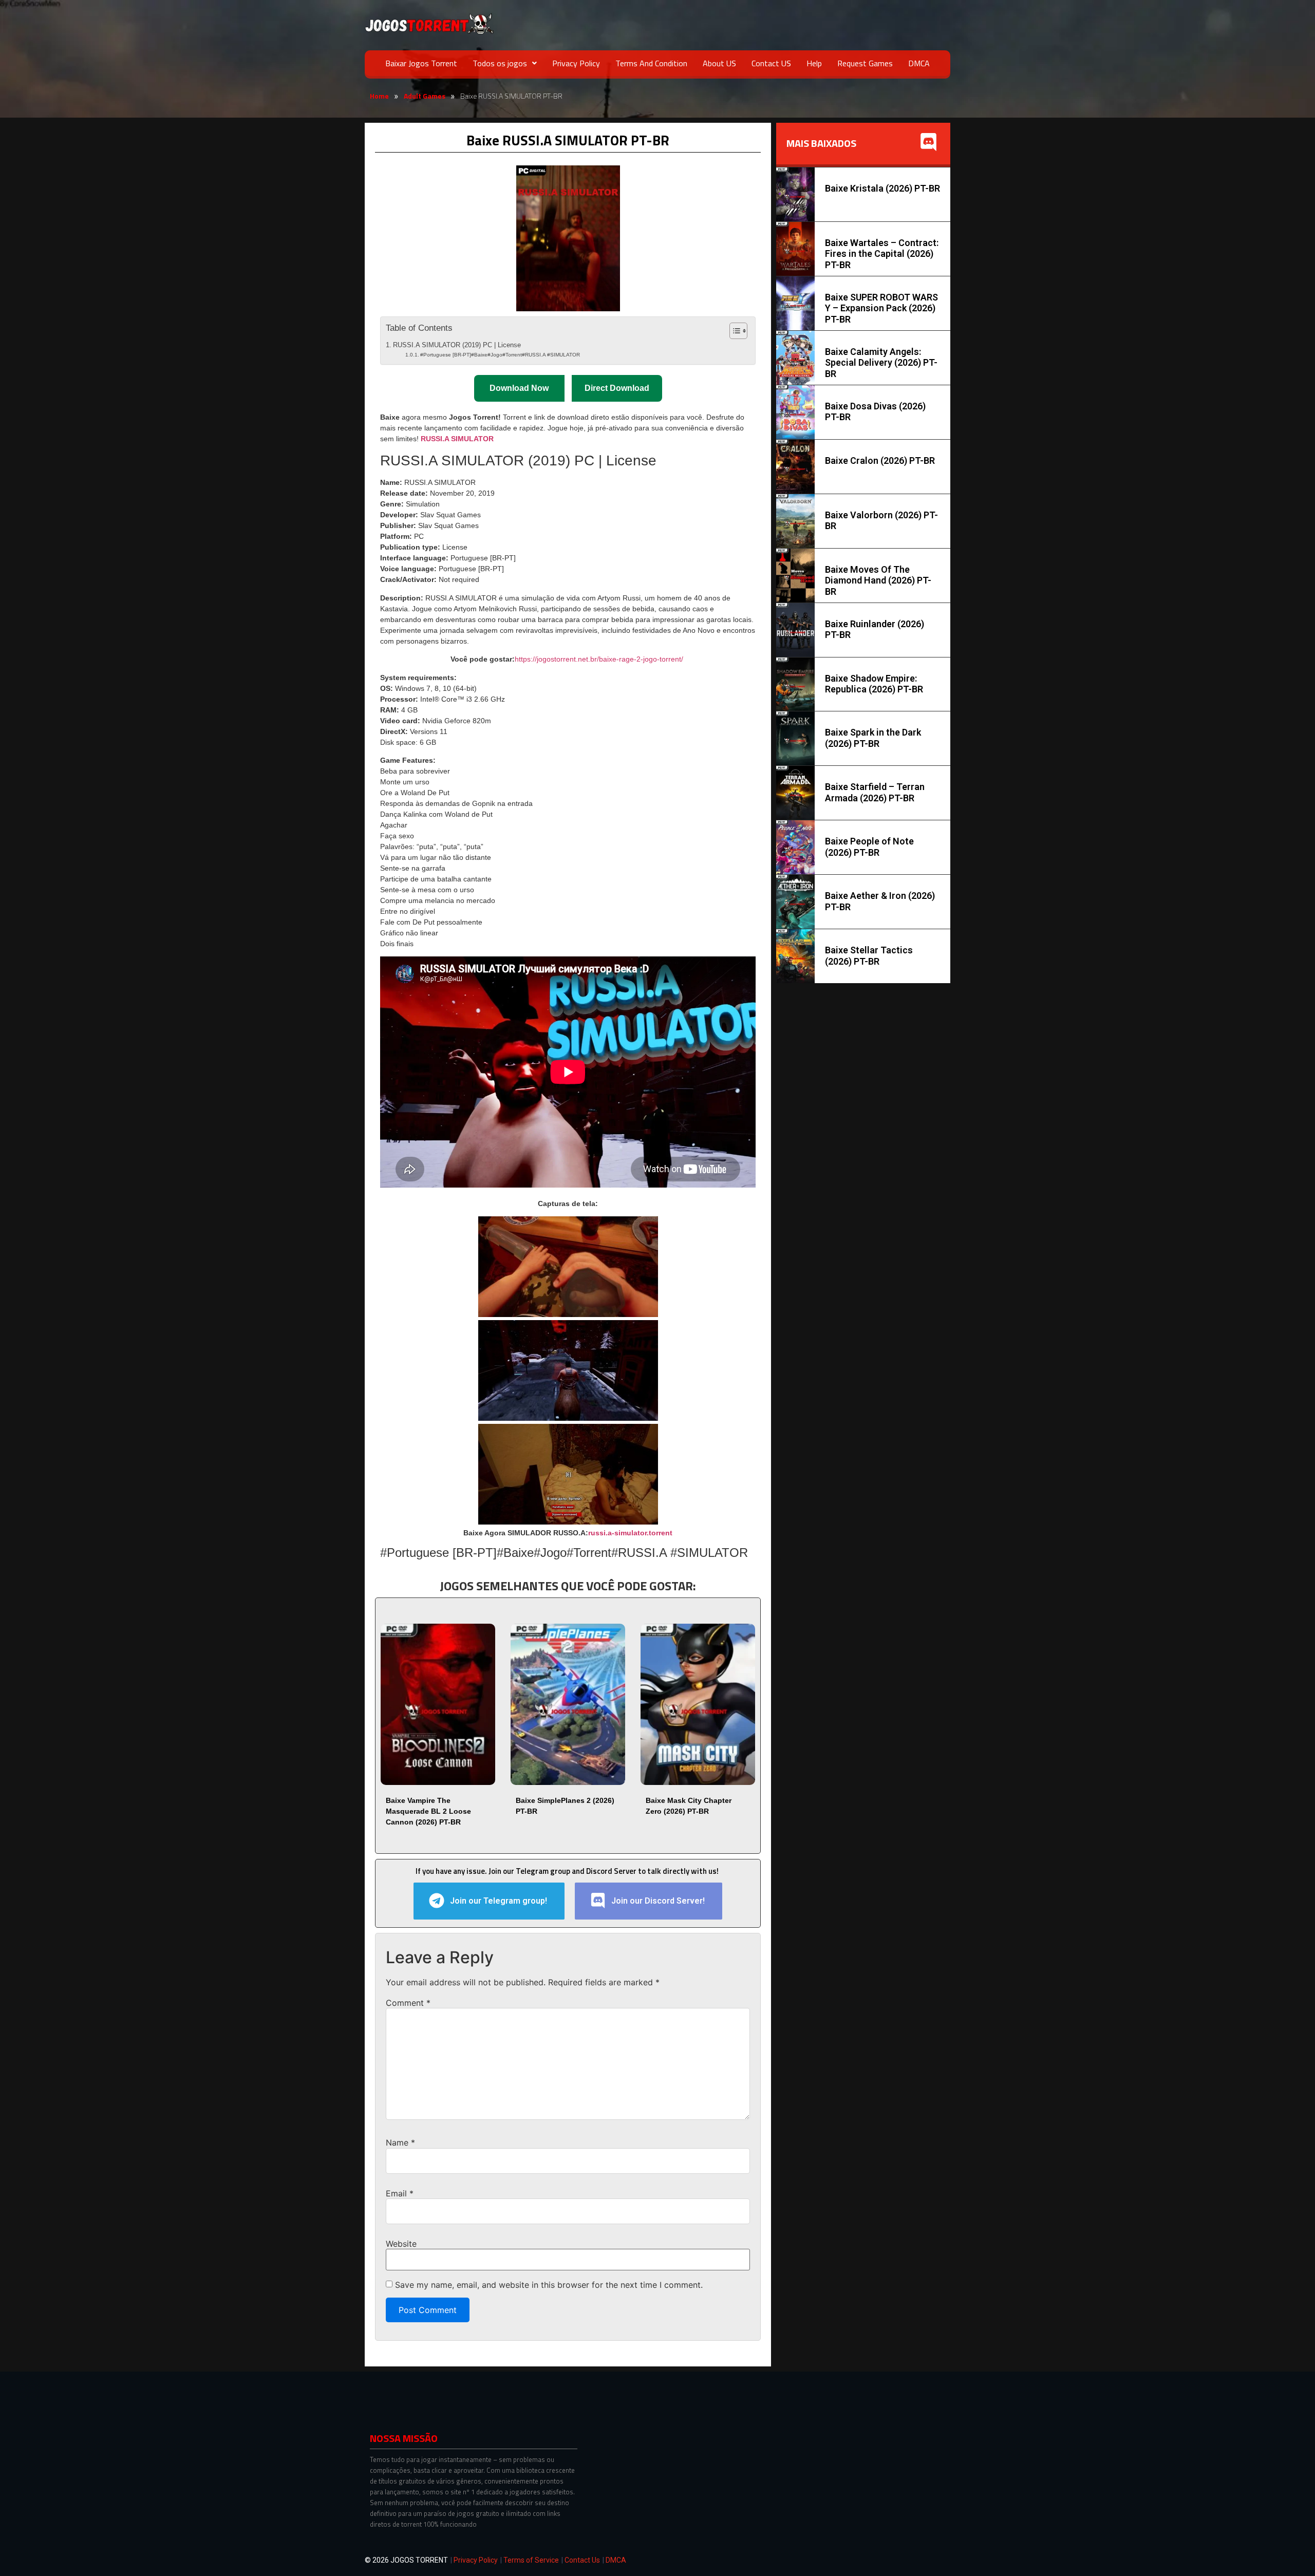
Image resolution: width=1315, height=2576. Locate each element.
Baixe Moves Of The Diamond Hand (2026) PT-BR (878, 580)
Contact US (771, 63)
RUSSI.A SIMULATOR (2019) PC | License (457, 345)
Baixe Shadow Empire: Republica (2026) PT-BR (874, 684)
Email (400, 2193)
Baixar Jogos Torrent (421, 63)
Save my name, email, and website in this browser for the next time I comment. (549, 2285)
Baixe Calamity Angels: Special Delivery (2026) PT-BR (881, 363)
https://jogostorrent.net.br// (599, 659)
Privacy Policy (576, 63)
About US (719, 63)
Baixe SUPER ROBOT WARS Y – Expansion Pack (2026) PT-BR (881, 308)
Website (401, 2244)
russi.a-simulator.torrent (630, 1533)
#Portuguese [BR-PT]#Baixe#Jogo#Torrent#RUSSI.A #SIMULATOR (500, 355)
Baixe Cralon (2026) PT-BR (880, 460)
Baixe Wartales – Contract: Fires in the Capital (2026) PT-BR (882, 254)
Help (814, 63)
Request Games (865, 63)
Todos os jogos (500, 63)
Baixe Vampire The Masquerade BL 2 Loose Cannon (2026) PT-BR (428, 1811)
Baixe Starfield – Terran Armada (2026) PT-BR (875, 792)
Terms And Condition (651, 63)
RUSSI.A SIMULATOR (457, 439)
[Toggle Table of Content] (733, 331)
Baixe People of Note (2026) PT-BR (869, 847)
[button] (505, 63)
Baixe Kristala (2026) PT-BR (882, 188)
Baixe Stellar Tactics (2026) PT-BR (869, 956)
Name (400, 2142)
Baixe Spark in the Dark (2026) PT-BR (873, 738)
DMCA (919, 63)
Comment (408, 2003)
